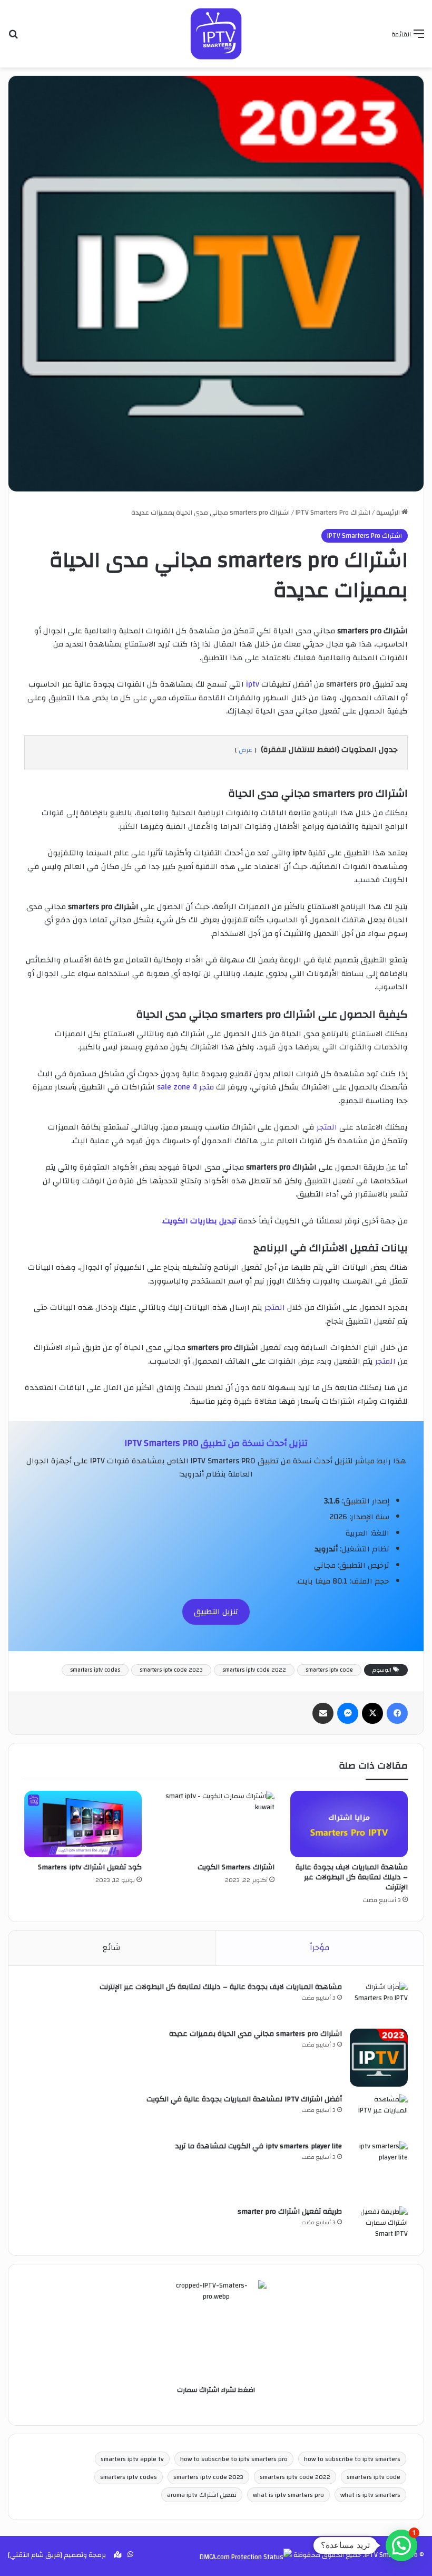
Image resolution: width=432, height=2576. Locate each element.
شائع (111, 1948)
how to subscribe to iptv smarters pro (234, 2459)
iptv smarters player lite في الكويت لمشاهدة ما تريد (259, 2146)
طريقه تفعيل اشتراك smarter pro (290, 2212)
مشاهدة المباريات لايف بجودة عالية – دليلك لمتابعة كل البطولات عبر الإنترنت (352, 1877)
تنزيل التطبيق (216, 1612)
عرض (246, 750)
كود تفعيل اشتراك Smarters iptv (90, 1867)
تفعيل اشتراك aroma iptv (202, 2495)
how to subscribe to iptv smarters (352, 2459)
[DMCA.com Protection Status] (246, 2557)
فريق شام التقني (35, 2555)
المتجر (326, 1127)
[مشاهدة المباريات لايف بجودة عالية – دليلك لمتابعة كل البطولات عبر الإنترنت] (349, 1824)
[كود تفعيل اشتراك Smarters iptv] (83, 1824)
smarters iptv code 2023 (171, 1670)
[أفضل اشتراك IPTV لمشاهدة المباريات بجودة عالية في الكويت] (379, 2114)
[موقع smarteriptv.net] (216, 34)
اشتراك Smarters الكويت (236, 1867)
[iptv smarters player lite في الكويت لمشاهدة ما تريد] (379, 2170)
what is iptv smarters (370, 2495)
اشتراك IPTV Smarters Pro (333, 513)
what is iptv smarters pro (288, 2495)
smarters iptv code (329, 1670)
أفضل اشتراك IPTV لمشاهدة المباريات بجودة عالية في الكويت (244, 2099)
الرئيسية (389, 513)
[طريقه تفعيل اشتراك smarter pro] (379, 2223)
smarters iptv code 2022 (254, 1670)
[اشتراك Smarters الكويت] (216, 1824)
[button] (401, 2545)
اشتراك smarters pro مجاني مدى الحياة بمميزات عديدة (256, 2034)
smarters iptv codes (95, 1670)
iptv (252, 684)
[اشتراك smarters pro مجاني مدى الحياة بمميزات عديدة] (379, 2058)
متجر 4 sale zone (185, 1087)
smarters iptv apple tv (132, 2459)
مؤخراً (320, 1948)
